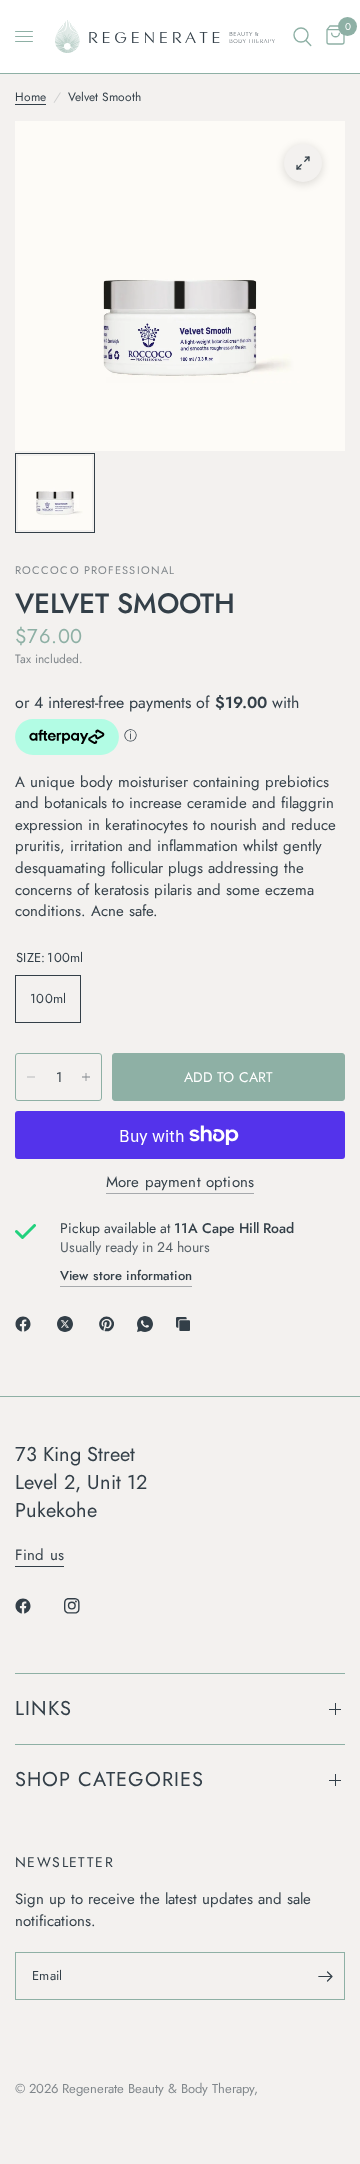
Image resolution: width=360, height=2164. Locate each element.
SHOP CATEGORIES (109, 1779)
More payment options (180, 1182)
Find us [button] (39, 1555)
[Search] (302, 36)
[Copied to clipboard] (187, 1324)
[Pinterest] (111, 1324)
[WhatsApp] (149, 1324)
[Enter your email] (325, 1976)
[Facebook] (27, 1324)
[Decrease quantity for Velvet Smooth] (31, 1077)
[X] (69, 1324)
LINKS (43, 1708)
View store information (126, 1275)
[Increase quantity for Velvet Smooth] (86, 1077)
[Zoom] (303, 163)
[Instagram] (86, 1606)
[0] (332, 36)
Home (30, 97)
